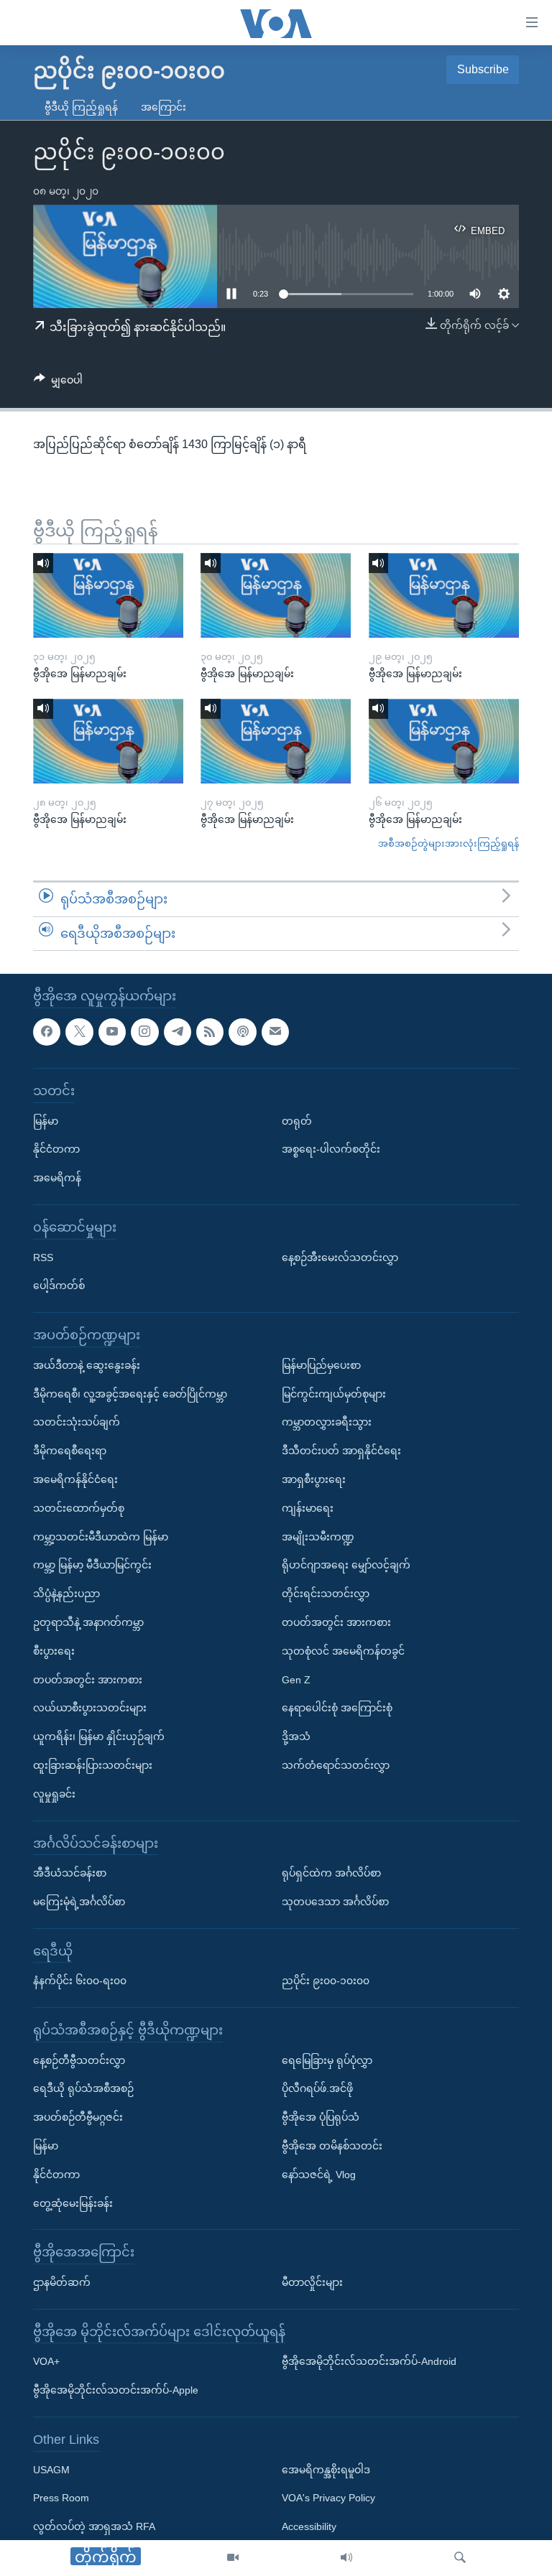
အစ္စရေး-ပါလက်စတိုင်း (331, 1150)
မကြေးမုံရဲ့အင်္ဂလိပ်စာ (79, 1902)
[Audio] (346, 2558)
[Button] (58, 383)
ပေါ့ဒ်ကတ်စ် (59, 1286)
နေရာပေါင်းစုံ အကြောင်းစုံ (337, 1708)
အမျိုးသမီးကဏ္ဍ (318, 1537)
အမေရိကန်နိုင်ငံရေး (75, 1479)
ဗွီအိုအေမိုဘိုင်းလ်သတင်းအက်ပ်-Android (369, 2362)
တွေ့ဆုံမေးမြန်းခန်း (73, 2203)
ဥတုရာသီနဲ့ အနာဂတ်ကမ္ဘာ (88, 1622)
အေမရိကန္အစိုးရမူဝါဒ (326, 2470)
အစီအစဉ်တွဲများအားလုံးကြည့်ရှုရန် (448, 843)
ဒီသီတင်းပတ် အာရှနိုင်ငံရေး (341, 1451)
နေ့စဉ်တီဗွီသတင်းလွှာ (79, 2060)
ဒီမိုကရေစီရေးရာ (70, 1451)
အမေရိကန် (57, 1178)
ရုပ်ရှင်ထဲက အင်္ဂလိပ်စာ (331, 1874)
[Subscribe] (275, 1032)
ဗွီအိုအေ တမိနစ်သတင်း (332, 2147)
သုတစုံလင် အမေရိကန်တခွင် (343, 1651)
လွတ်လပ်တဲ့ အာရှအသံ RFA (94, 2527)
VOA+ (46, 2362)
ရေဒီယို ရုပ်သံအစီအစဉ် (83, 2089)
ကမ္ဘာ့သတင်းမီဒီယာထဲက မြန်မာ (101, 1537)
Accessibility (309, 2527)
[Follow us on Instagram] (144, 1032)
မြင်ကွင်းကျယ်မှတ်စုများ (334, 1394)
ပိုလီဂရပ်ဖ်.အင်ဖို (317, 2089)
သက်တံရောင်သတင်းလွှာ (336, 1765)
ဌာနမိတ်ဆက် (62, 2283)
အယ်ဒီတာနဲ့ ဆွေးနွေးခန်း (87, 1365)
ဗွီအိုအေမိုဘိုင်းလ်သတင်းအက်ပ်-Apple (116, 2391)
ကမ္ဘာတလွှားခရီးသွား (327, 1423)
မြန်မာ (46, 1121)
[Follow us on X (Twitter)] (79, 1032)
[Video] (233, 2558)
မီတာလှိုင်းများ (312, 2283)
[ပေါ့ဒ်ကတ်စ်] (242, 1032)
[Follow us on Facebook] (47, 1032)
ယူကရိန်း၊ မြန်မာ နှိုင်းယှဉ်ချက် (99, 1737)
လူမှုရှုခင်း (54, 1794)
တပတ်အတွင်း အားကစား (88, 1680)
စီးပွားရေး (54, 1651)
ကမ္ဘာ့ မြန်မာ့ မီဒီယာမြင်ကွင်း (92, 1566)
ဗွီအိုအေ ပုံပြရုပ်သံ (321, 2118)
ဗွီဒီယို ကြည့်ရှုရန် (81, 107)
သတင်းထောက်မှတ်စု (79, 1508)
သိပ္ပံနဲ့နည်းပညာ (66, 1594)
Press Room (61, 2498)
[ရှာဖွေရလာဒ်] (460, 2558)
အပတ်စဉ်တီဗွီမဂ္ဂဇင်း (78, 2118)
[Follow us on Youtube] (112, 1032)
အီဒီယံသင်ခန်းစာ (70, 1874)
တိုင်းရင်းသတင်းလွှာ (326, 1594)
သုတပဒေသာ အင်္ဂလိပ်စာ (335, 1902)
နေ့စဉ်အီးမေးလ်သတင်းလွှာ (340, 1257)
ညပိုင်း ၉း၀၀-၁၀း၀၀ (326, 1981)
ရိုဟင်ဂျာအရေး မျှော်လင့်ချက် (346, 1566)
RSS (43, 1257)
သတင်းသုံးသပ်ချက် (77, 1423)
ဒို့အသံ (296, 1737)
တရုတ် (297, 1121)
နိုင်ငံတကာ (56, 1150)
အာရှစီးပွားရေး (314, 1479)
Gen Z (296, 1680)
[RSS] (210, 1032)
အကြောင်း (164, 107)
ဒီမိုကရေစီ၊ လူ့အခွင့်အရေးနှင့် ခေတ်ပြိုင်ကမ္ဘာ (130, 1394)
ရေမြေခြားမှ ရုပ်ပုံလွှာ (327, 2060)
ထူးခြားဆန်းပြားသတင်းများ (93, 1765)
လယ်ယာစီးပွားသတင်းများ (90, 1708)
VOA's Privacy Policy (328, 2498)
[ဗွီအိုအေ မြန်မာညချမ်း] (108, 595)
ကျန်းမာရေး (308, 1508)
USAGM (51, 2470)
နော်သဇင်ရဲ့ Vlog (319, 2175)
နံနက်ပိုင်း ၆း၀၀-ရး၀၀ (80, 1981)
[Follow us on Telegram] (178, 1032)
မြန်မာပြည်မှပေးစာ (321, 1365)
